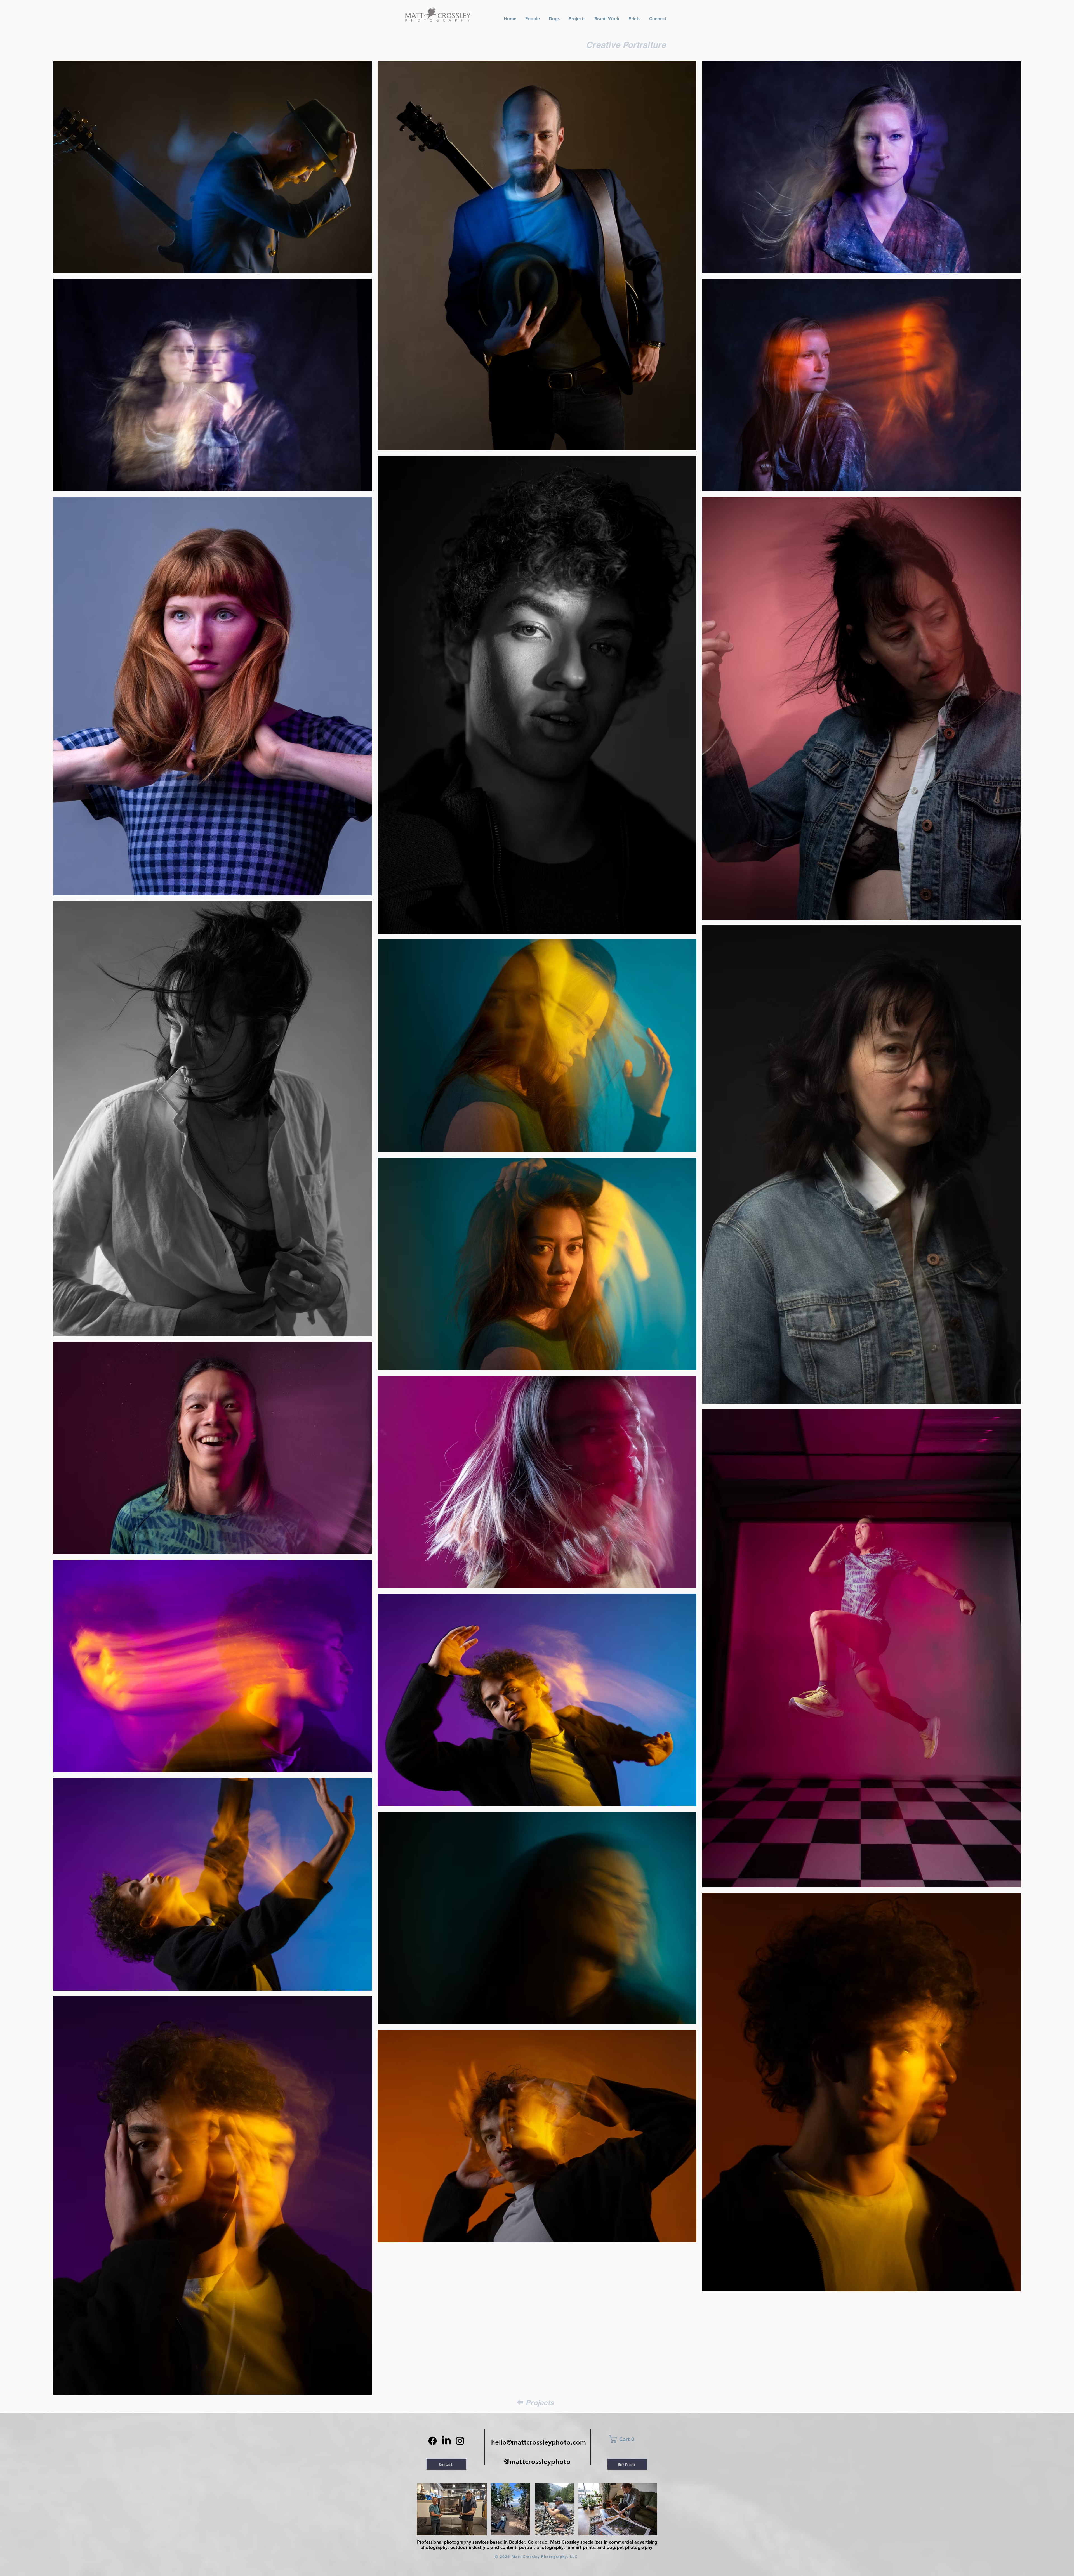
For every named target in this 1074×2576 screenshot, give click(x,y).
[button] (630, 2439)
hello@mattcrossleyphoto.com (539, 2442)
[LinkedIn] (446, 2441)
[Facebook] (433, 2441)
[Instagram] (460, 2441)
